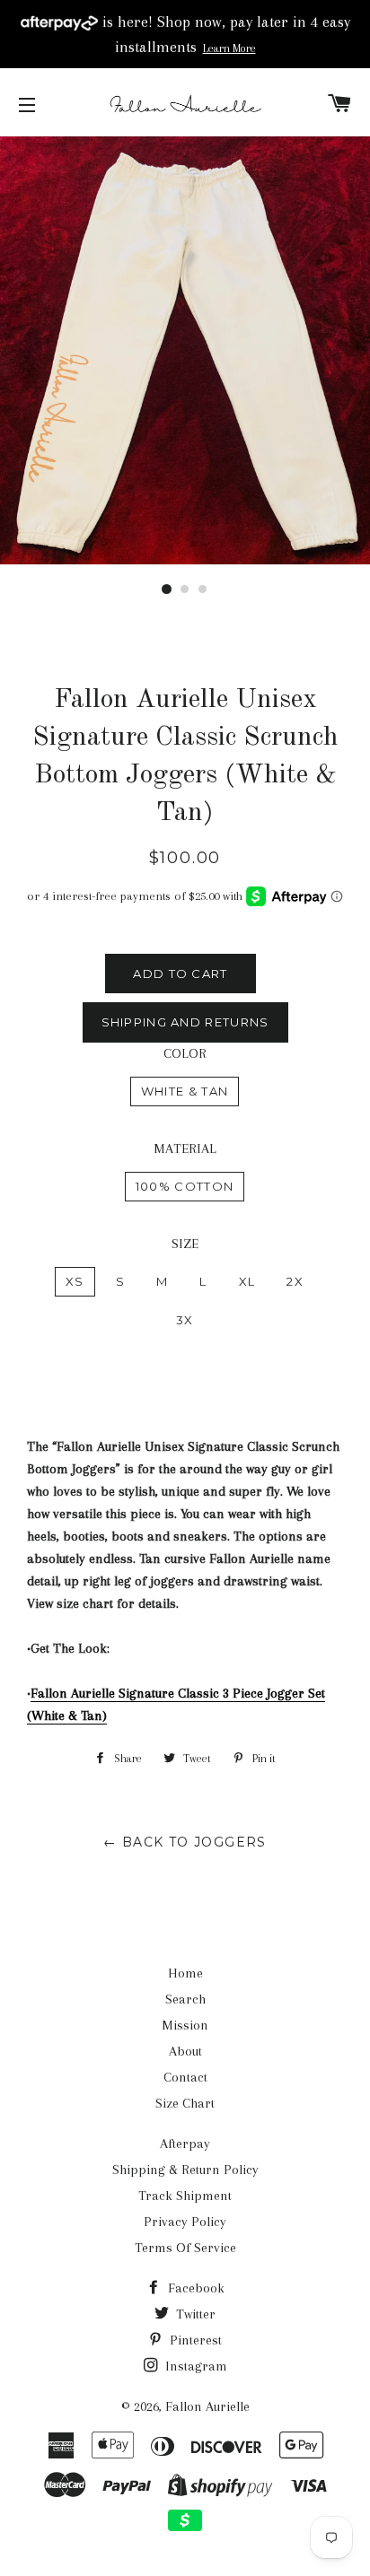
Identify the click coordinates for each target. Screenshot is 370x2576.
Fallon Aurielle (207, 2406)
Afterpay (185, 2144)
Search (185, 1999)
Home (185, 1973)
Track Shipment (185, 2196)
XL (247, 1281)
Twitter (194, 2314)
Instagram (194, 2366)
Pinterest (194, 2340)
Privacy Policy (185, 2222)
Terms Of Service (185, 2248)
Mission (185, 2025)
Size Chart (185, 2103)
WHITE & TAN (185, 1091)
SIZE (185, 1244)
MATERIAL (185, 1148)
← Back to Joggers (185, 1842)
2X (295, 1281)
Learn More (229, 48)
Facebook (194, 2288)
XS (75, 1281)
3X (185, 1320)
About (185, 2051)
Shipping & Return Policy (185, 2170)
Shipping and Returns (185, 1022)
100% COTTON (185, 1186)
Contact (185, 2077)
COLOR (185, 1053)
